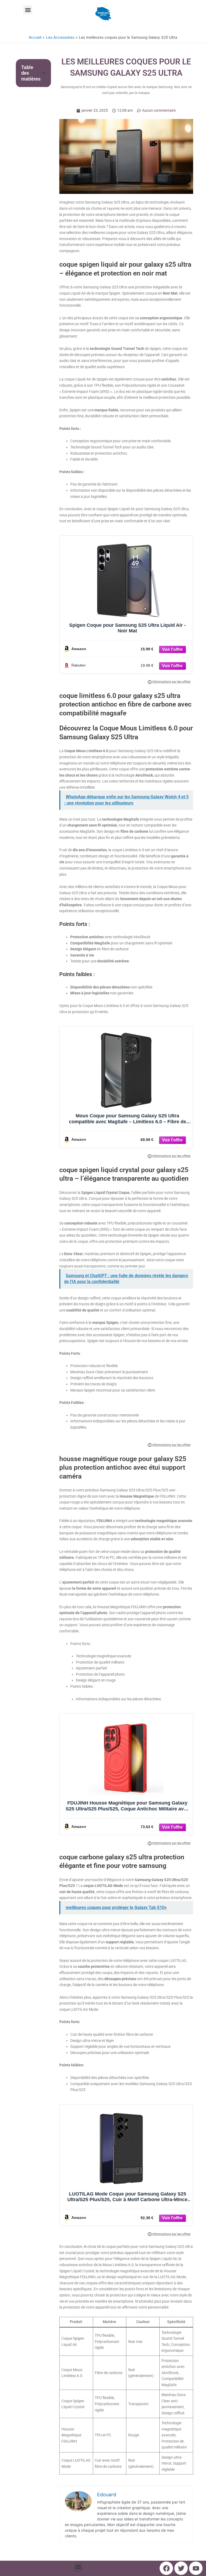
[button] (28, 10)
